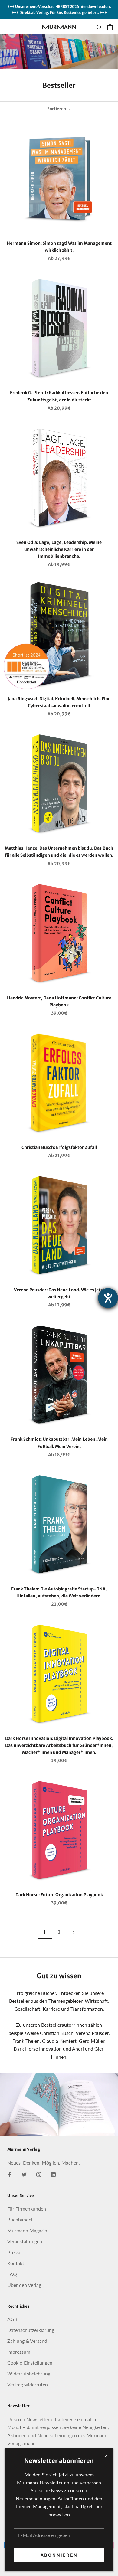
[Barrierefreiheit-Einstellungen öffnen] (108, 1298)
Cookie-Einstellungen (30, 2363)
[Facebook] (10, 2174)
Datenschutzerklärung (31, 2330)
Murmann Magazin (27, 2230)
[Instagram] (39, 2174)
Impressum (19, 2352)
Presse (14, 2252)
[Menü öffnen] (8, 27)
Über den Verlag (24, 2285)
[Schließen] (107, 2455)
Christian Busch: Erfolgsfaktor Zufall (59, 1147)
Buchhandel (20, 2220)
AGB (12, 2319)
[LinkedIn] (53, 2174)
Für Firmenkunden (27, 2209)
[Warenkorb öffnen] (110, 27)
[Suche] (99, 27)
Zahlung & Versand (27, 2341)
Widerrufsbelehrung (29, 2373)
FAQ (12, 2274)
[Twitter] (24, 2174)
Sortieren (57, 109)
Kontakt (16, 2263)
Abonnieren (59, 2555)
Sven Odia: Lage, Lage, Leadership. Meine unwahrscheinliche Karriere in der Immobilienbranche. (59, 549)
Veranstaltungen (25, 2241)
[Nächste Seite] (74, 1932)
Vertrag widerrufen (28, 2384)
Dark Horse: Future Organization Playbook (59, 1895)
